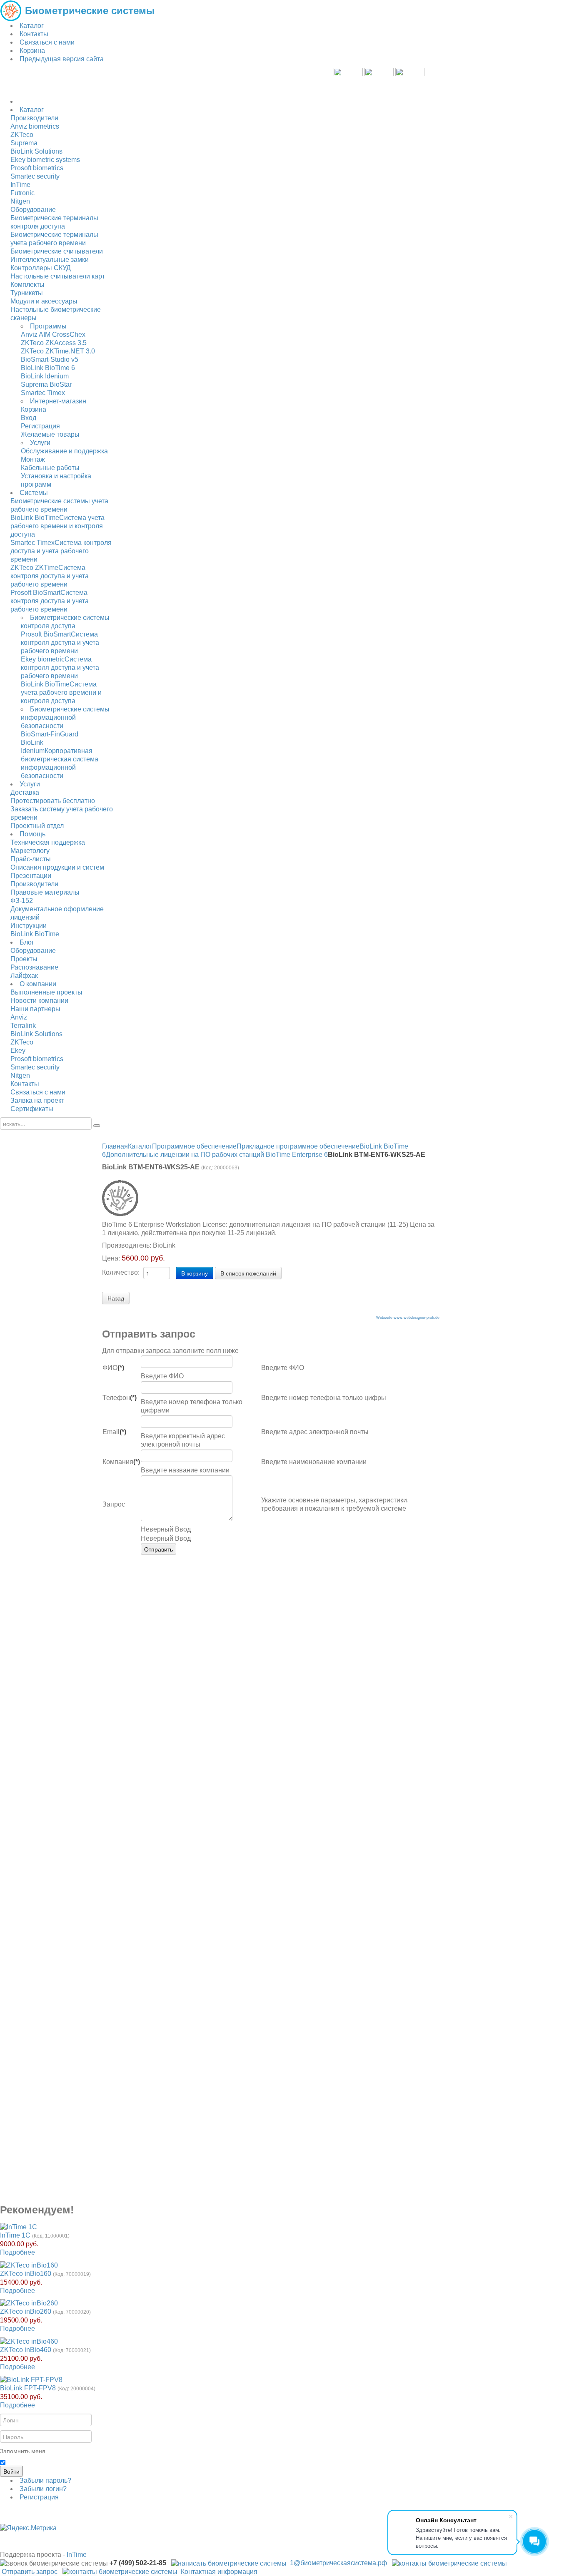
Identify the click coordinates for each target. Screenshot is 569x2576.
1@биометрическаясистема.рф (338, 2563)
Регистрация (39, 2497)
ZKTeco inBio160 (26, 2274)
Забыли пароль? (45, 2480)
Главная (115, 1146)
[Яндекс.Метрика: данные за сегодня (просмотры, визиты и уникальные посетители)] (28, 2528)
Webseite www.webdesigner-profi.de (408, 1318)
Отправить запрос (30, 2572)
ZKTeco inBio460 (26, 2350)
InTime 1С (15, 2235)
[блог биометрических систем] (379, 82)
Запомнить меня (23, 2451)
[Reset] (97, 1126)
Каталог (140, 1146)
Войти (11, 2471)
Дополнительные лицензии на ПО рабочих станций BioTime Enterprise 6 (217, 1155)
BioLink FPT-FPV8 (28, 2388)
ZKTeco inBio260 (26, 2311)
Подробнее (17, 2252)
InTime (77, 2555)
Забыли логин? (43, 2489)
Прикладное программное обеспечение (298, 1146)
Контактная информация (219, 2572)
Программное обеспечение (194, 1146)
